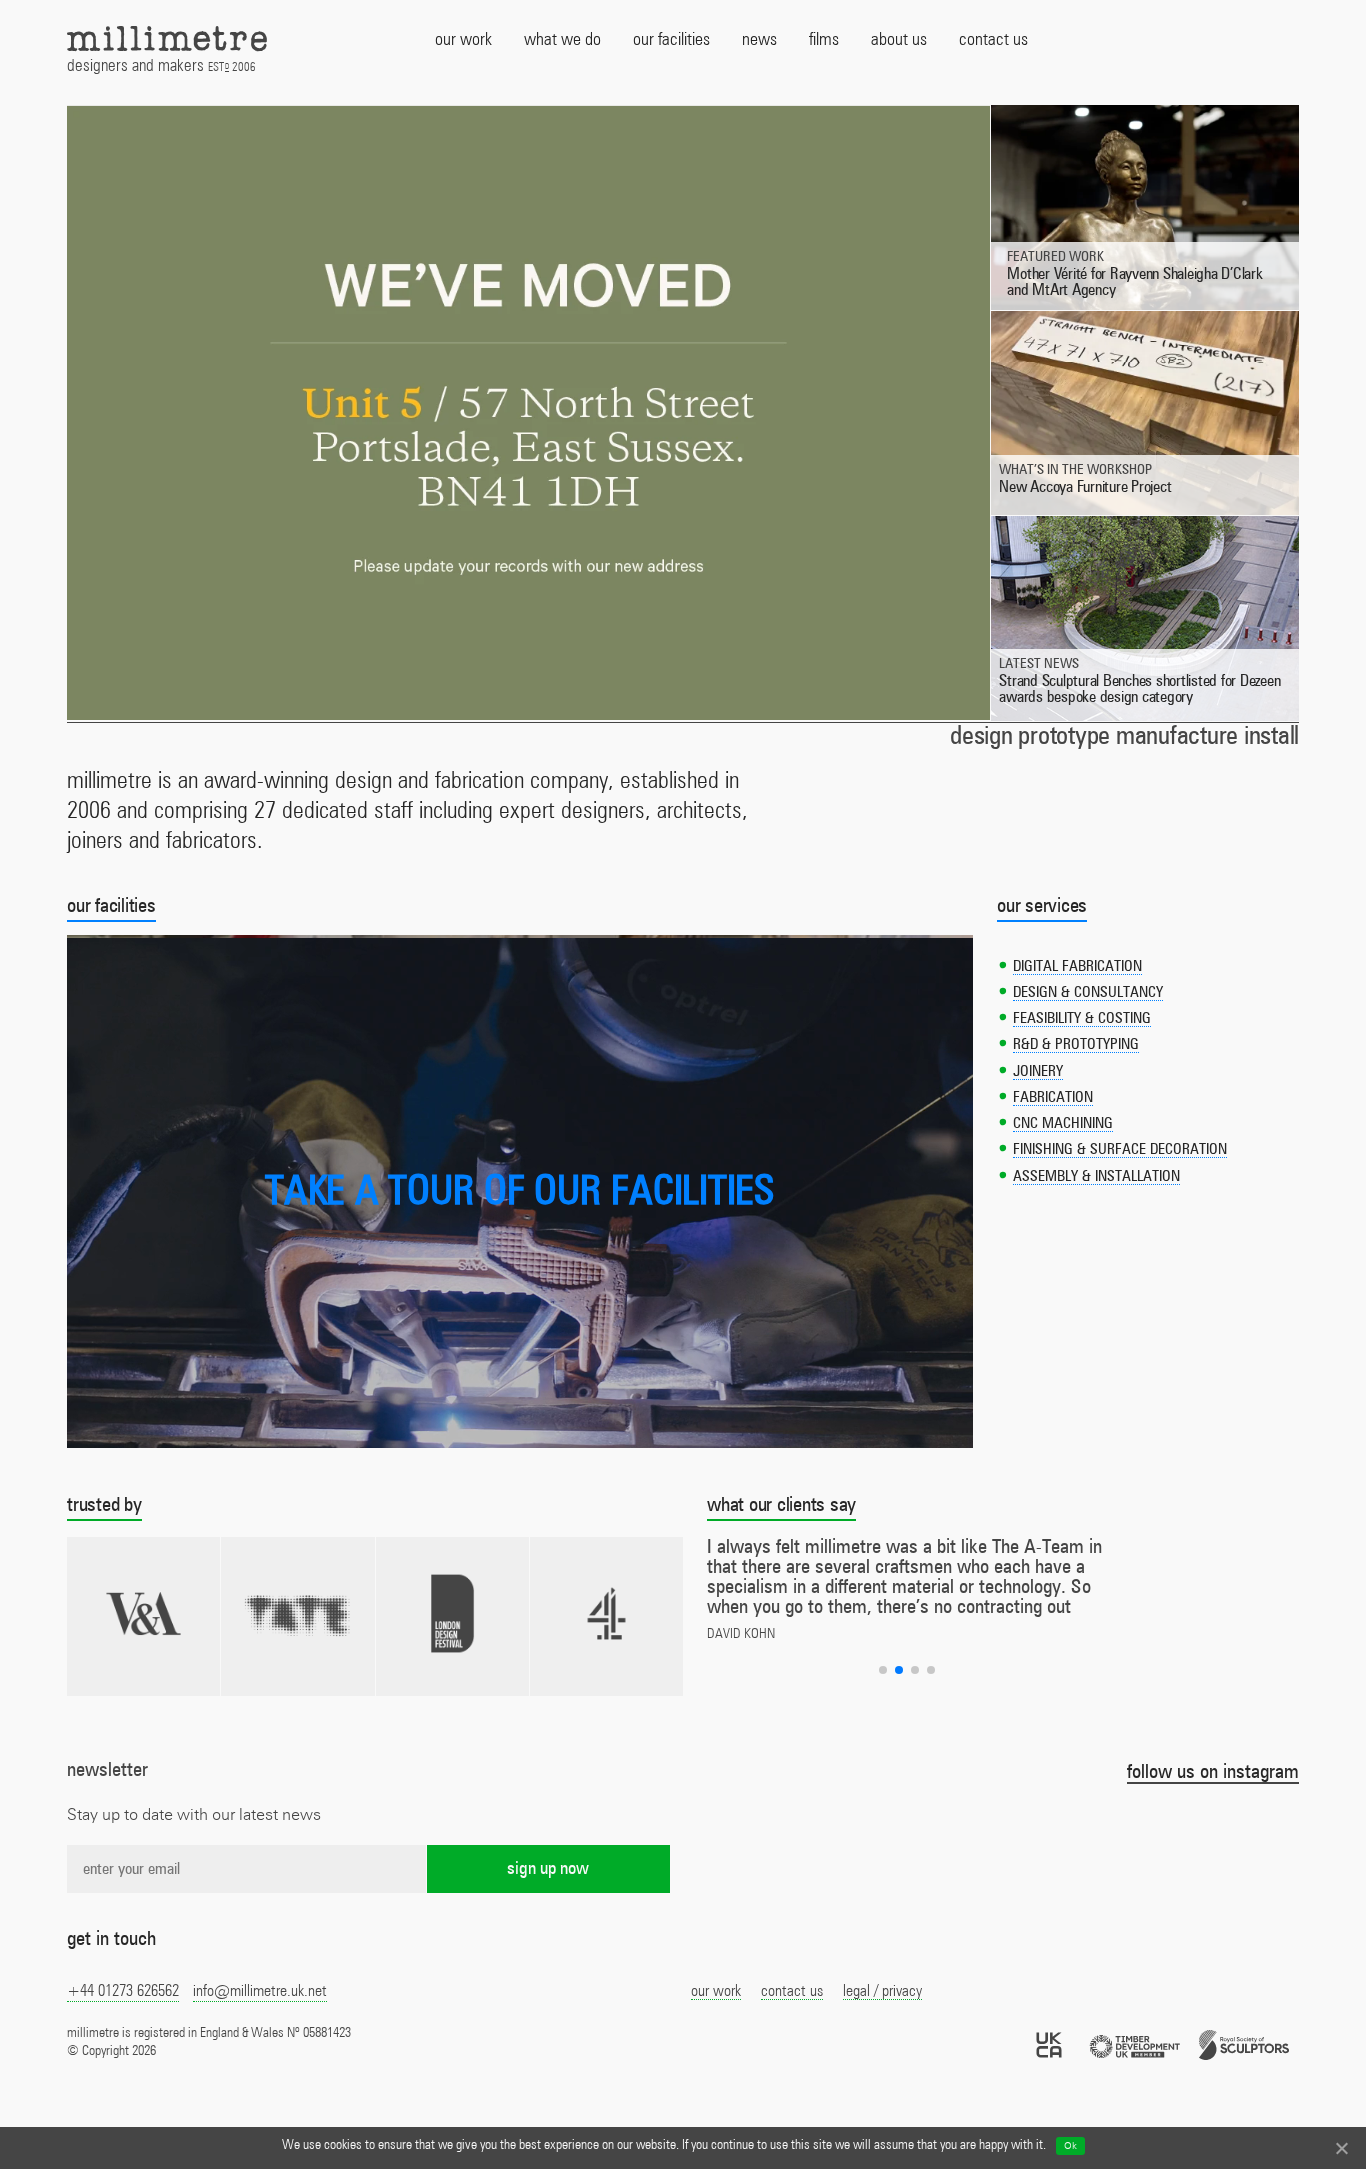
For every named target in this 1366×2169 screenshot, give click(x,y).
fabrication (1053, 1097)
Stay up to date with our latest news (194, 1815)
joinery (1038, 1071)
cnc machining (1063, 1123)
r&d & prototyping (1076, 1044)
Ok (1070, 2146)
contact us (792, 1991)
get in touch (111, 1939)
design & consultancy (1088, 992)
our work (716, 1991)
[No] (1341, 2148)
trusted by (104, 1505)
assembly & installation (1096, 1176)
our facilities (111, 906)
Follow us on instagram (1213, 1772)
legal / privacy (882, 1991)
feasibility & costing (1082, 1018)
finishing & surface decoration (1120, 1149)
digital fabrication (1077, 966)
